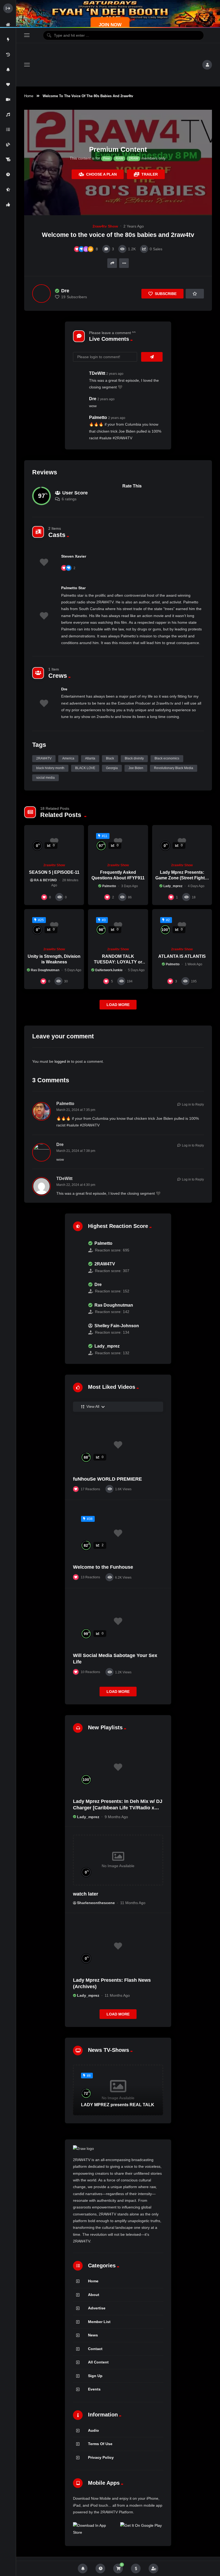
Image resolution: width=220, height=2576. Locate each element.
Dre (64, 689)
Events (94, 2389)
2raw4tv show (105, 226)
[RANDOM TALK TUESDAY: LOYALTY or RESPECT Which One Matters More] (118, 926)
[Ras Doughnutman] (78, 1308)
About (94, 2295)
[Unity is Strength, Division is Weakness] (54, 926)
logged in (62, 1061)
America (68, 758)
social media (45, 778)
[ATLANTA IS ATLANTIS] (182, 926)
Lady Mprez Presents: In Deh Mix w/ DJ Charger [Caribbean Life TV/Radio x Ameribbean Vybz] (118, 1808)
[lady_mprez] (78, 1350)
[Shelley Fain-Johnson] (78, 1329)
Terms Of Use (100, 2444)
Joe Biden (136, 768)
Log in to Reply (193, 1104)
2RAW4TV (44, 758)
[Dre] (41, 294)
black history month (50, 768)
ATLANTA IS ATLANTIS (182, 956)
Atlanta (90, 758)
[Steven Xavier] (44, 562)
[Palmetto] (78, 1247)
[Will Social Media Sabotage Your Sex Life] (118, 1622)
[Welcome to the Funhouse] (118, 1533)
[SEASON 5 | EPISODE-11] (54, 842)
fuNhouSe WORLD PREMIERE (107, 1479)
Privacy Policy (101, 2457)
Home (29, 96)
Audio (93, 2430)
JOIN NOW (110, 25)
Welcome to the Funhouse (103, 1567)
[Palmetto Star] (44, 616)
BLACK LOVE (85, 768)
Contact (95, 2349)
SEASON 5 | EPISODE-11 (54, 872)
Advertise (97, 2308)
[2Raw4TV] (116, 65)
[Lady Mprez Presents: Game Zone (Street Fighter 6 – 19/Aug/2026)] (182, 842)
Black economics (167, 758)
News (93, 2335)
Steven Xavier (74, 556)
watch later (86, 1894)
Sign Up (95, 2376)
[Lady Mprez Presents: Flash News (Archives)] (118, 1946)
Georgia (112, 768)
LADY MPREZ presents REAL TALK (118, 2105)
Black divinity (134, 758)
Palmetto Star (73, 588)
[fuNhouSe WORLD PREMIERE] (118, 1445)
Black (110, 758)
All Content (98, 2362)
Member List (99, 2322)
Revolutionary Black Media (174, 768)
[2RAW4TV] (78, 1267)
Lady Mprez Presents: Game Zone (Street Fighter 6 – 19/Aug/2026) (182, 878)
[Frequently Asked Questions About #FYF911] (118, 842)
